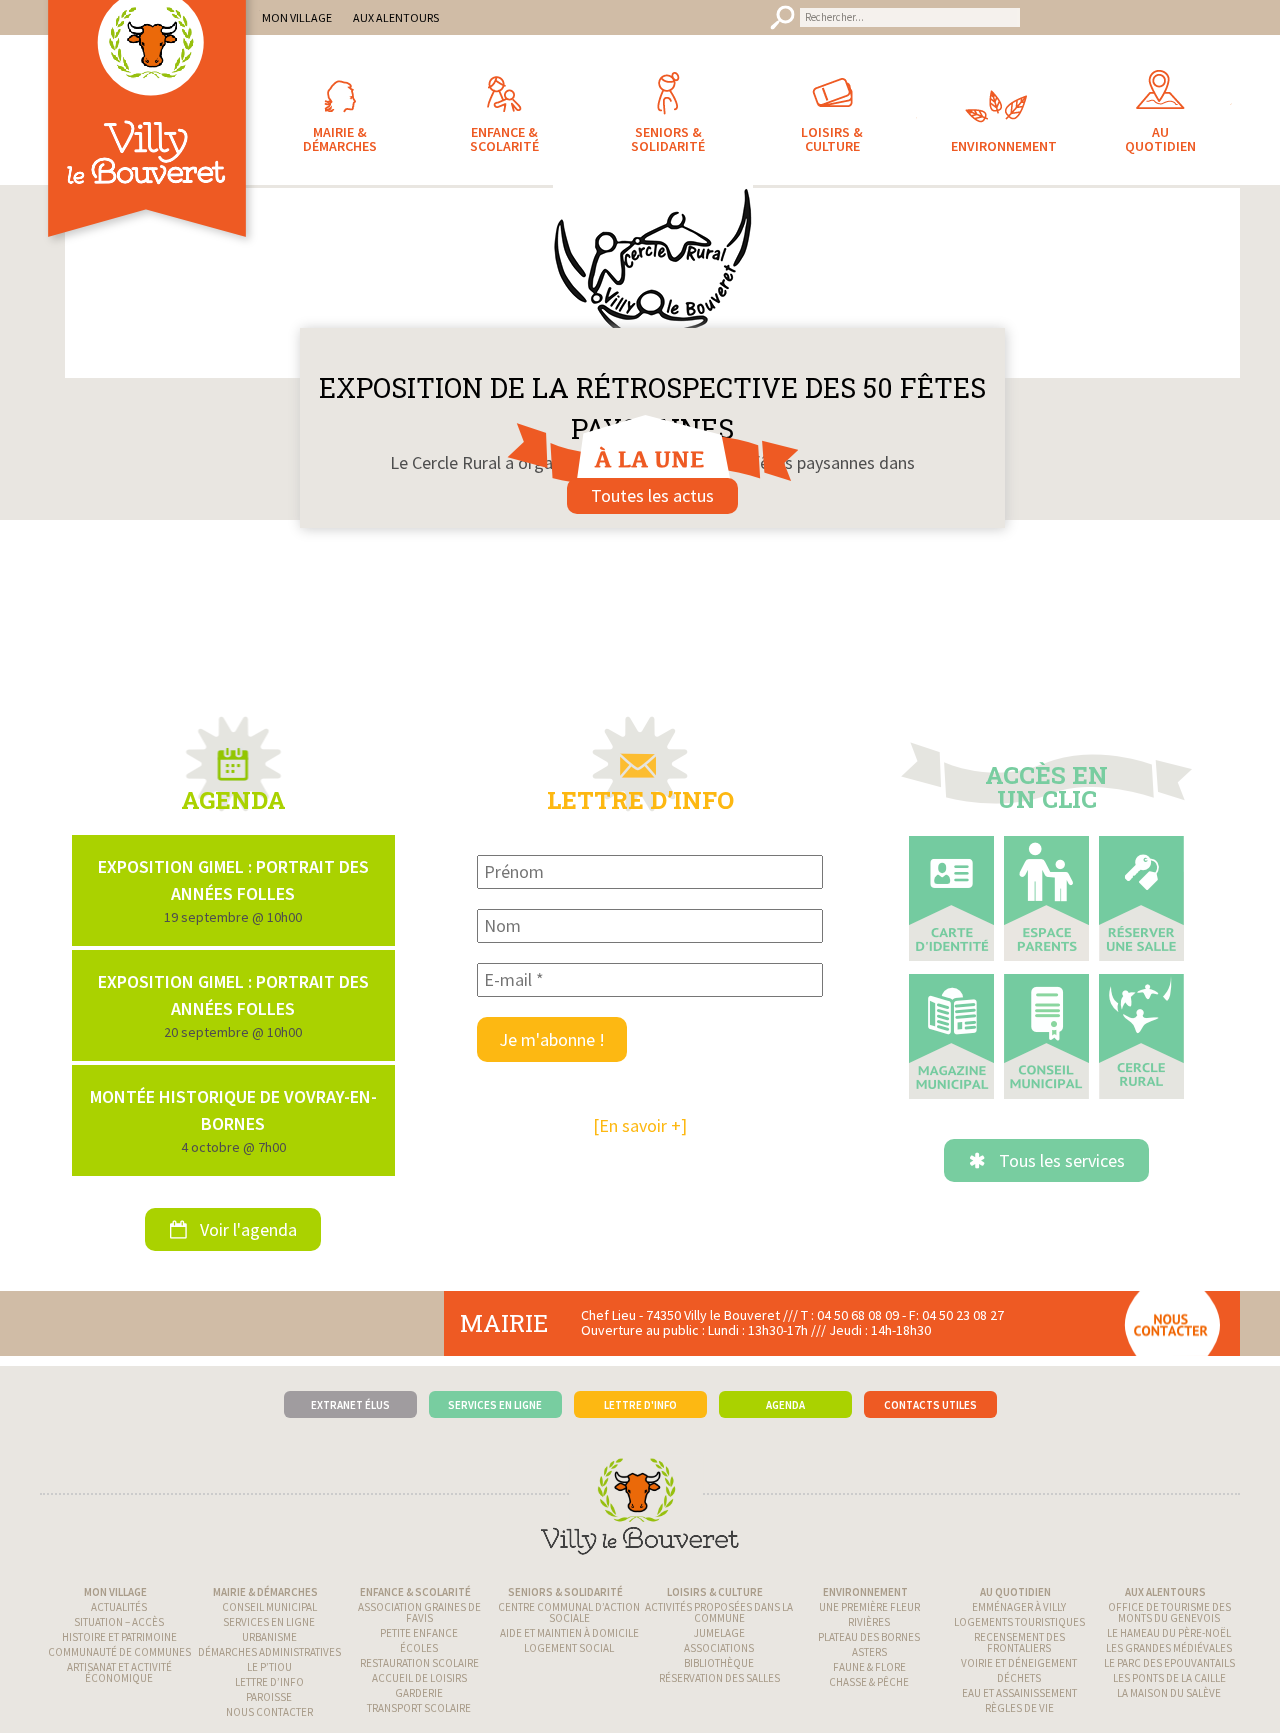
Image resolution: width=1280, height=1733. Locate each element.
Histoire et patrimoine (119, 1650)
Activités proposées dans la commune (719, 1625)
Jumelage (719, 1646)
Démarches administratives (269, 1665)
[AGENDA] (785, 1388)
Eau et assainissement (1019, 1706)
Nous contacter (269, 1725)
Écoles (419, 1661)
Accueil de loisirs (419, 1691)
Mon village (115, 1605)
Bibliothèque (719, 1676)
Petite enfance (419, 1646)
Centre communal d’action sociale (569, 1625)
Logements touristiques (1019, 1635)
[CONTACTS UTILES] (930, 1388)
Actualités (119, 1620)
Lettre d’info (269, 1695)
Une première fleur (869, 1620)
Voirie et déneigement (1019, 1676)
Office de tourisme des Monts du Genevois (1169, 1625)
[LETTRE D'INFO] (640, 1388)
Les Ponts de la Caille (1169, 1691)
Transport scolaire (419, 1721)
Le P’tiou (269, 1680)
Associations (719, 1661)
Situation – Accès (119, 1635)
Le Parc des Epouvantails (1169, 1676)
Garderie (419, 1706)
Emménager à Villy (1019, 1620)
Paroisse (269, 1710)
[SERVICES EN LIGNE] (495, 1388)
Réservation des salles (719, 1691)
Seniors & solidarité (565, 1605)
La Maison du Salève (1169, 1706)
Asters (869, 1665)
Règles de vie (1019, 1721)
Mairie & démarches (265, 1605)
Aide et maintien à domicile (569, 1646)
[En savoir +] (640, 1139)
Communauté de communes (119, 1665)
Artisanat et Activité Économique (119, 1685)
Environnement (865, 1605)
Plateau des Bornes (869, 1650)
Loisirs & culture (715, 1605)
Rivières (869, 1635)
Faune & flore (869, 1680)
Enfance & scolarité (415, 1605)
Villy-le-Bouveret (150, 145)
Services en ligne (269, 1635)
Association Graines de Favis (419, 1625)
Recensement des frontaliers (1019, 1655)
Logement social (569, 1661)
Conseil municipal (269, 1620)
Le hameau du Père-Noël (1169, 1646)
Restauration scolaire (419, 1676)
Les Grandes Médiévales (1169, 1661)
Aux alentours (1165, 1605)
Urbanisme (269, 1650)
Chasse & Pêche (869, 1695)
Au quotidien (1015, 1605)
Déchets (1019, 1691)
